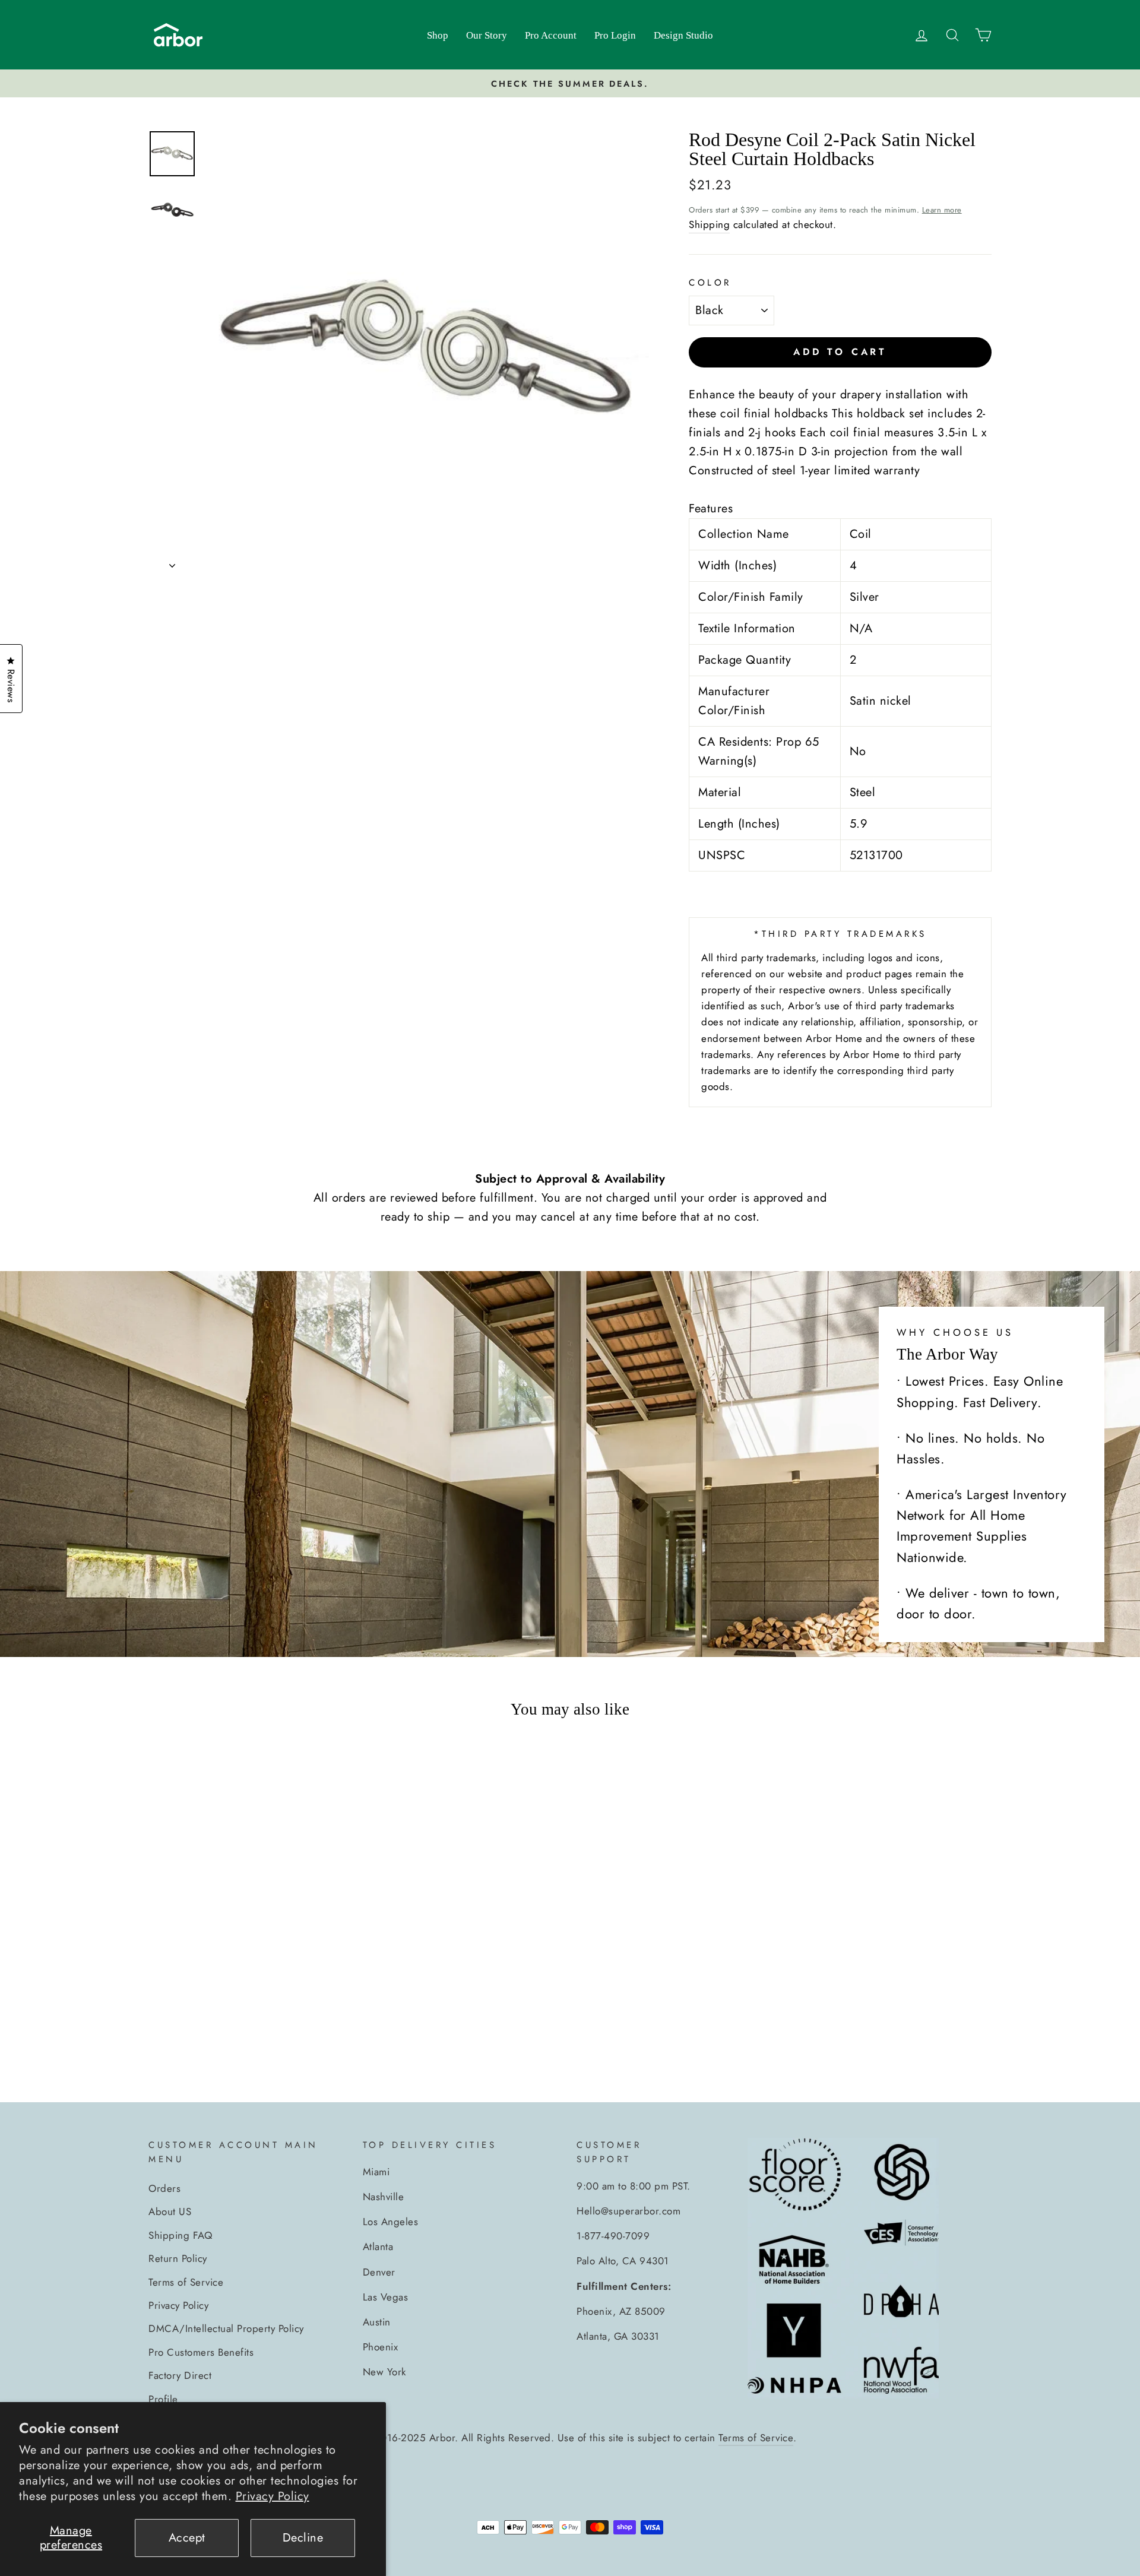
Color (710, 283)
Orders (164, 2188)
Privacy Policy (273, 2496)
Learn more (942, 210)
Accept (187, 2538)
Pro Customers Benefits (201, 2352)
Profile (163, 2399)
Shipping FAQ (180, 2235)
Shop (438, 35)
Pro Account (551, 35)
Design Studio (683, 35)
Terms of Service (186, 2282)
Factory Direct (180, 2375)
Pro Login (615, 35)
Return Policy (178, 2258)
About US (170, 2211)
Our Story (487, 35)
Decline (303, 2538)
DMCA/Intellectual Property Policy (226, 2328)
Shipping (709, 224)
